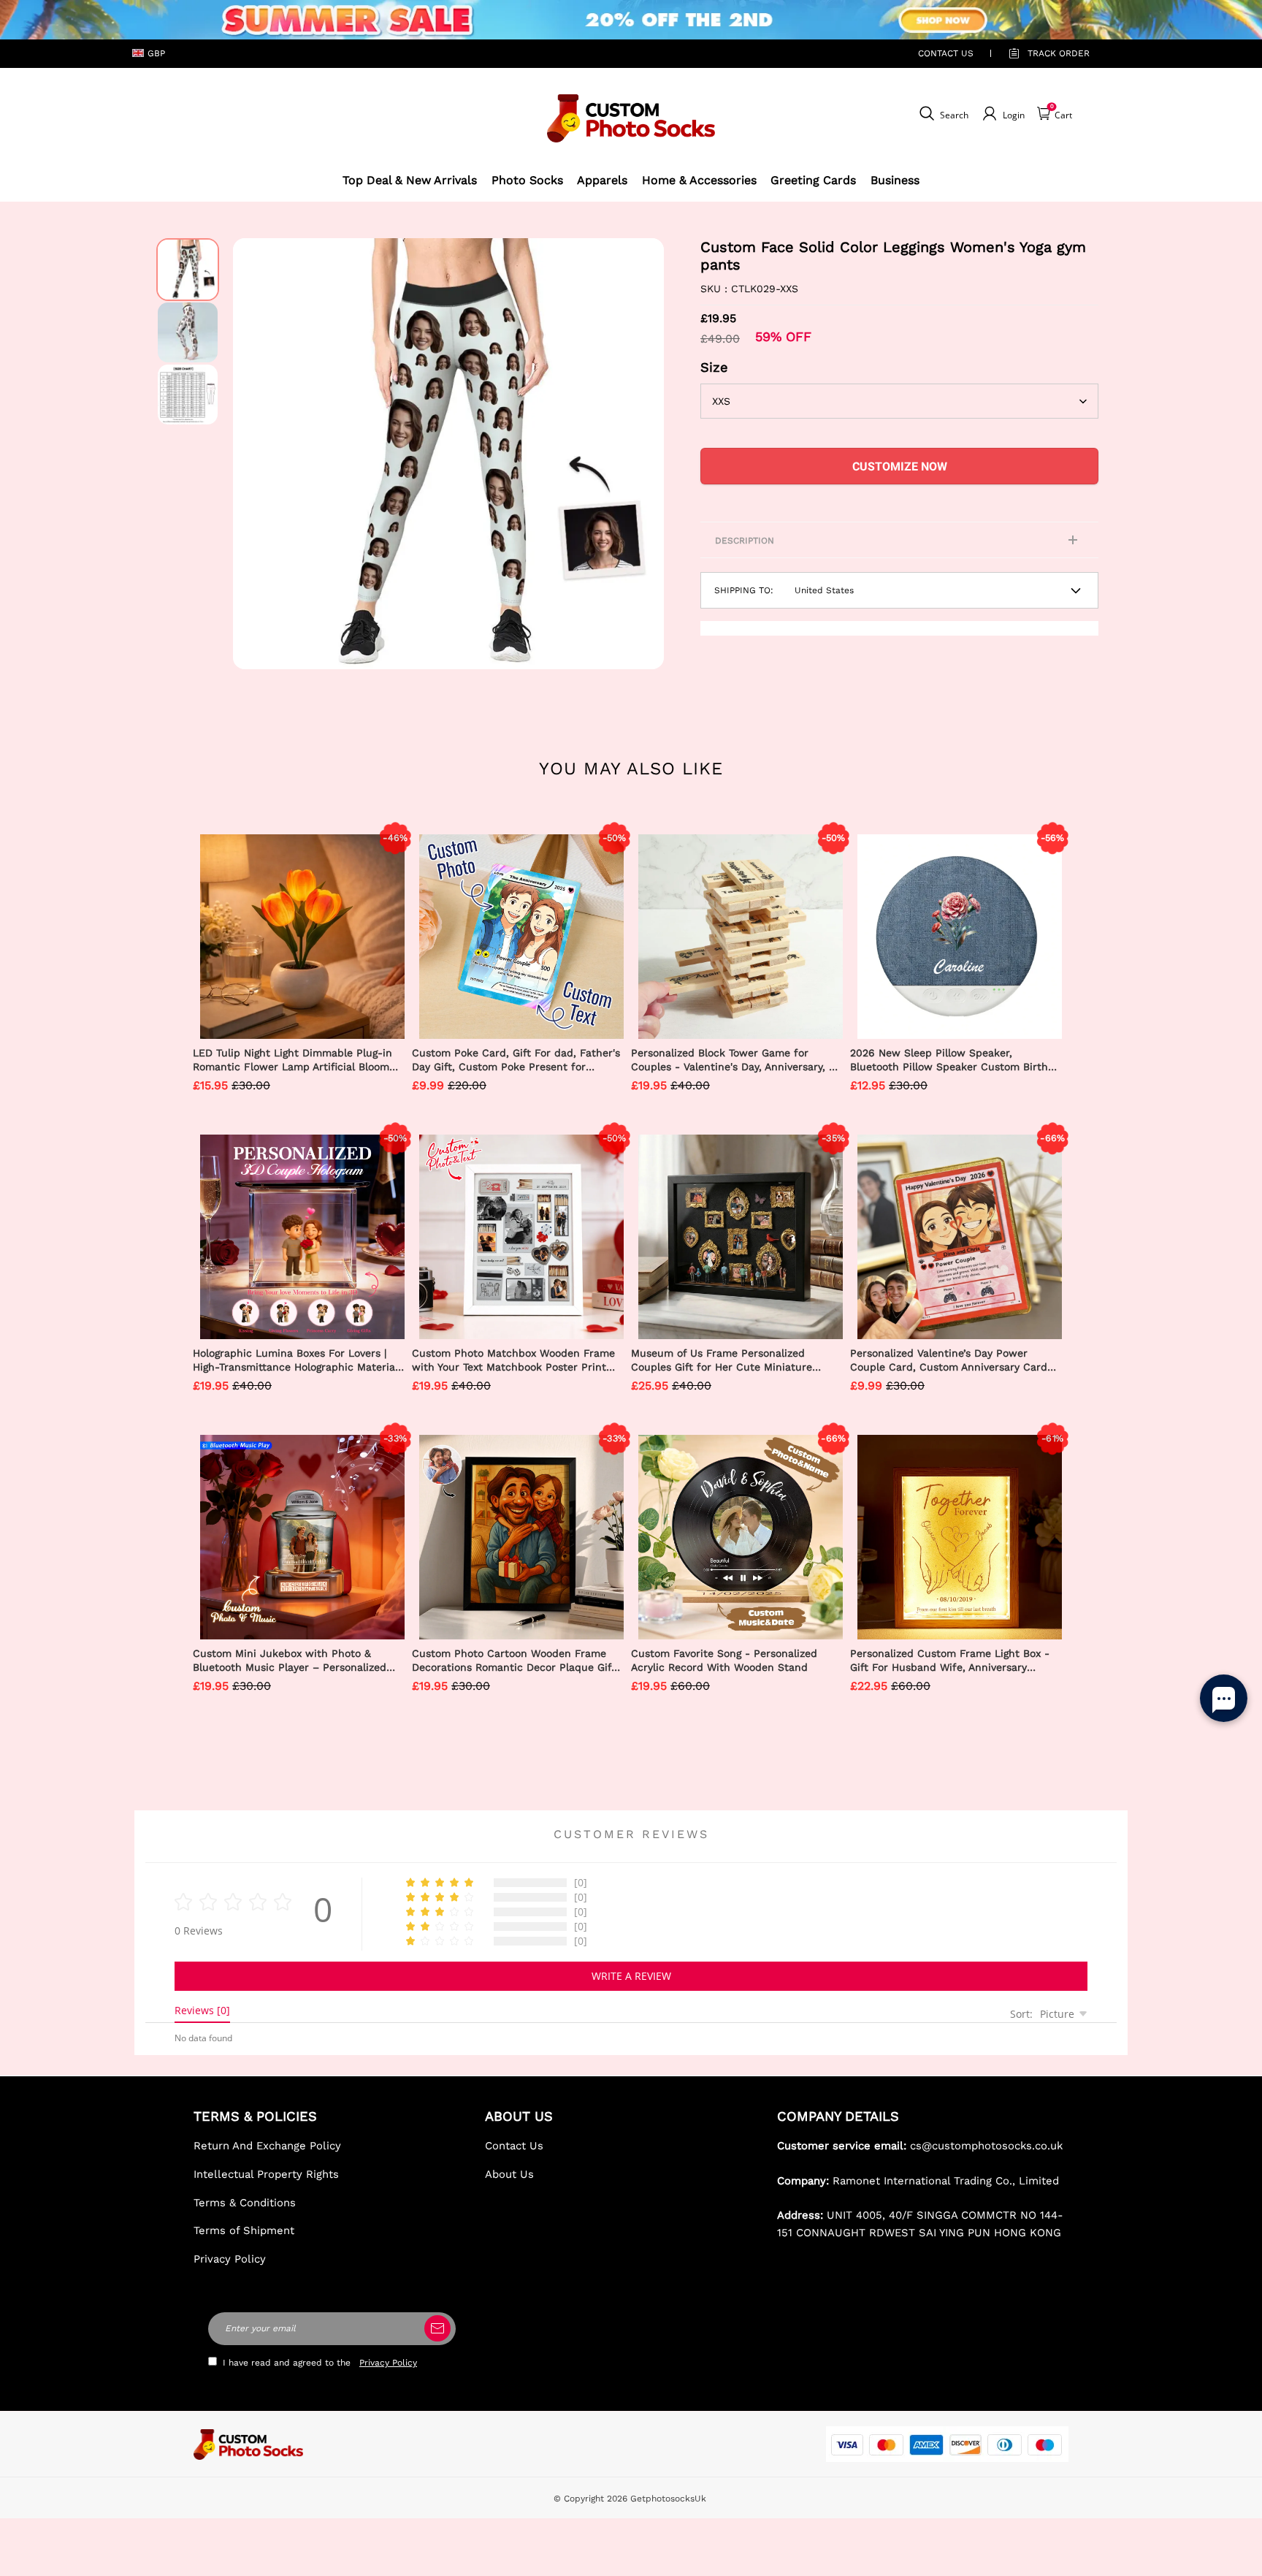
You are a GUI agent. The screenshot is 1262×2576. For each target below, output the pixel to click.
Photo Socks (527, 180)
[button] (255, 454)
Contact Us (514, 2146)
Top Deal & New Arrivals (410, 180)
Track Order (1059, 53)
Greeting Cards (813, 180)
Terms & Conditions (245, 2203)
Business (895, 180)
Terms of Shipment (244, 2230)
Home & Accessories (699, 180)
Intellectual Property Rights (266, 2174)
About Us (509, 2174)
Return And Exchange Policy (267, 2146)
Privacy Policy (230, 2259)
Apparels (602, 180)
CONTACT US (946, 53)
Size (714, 367)
